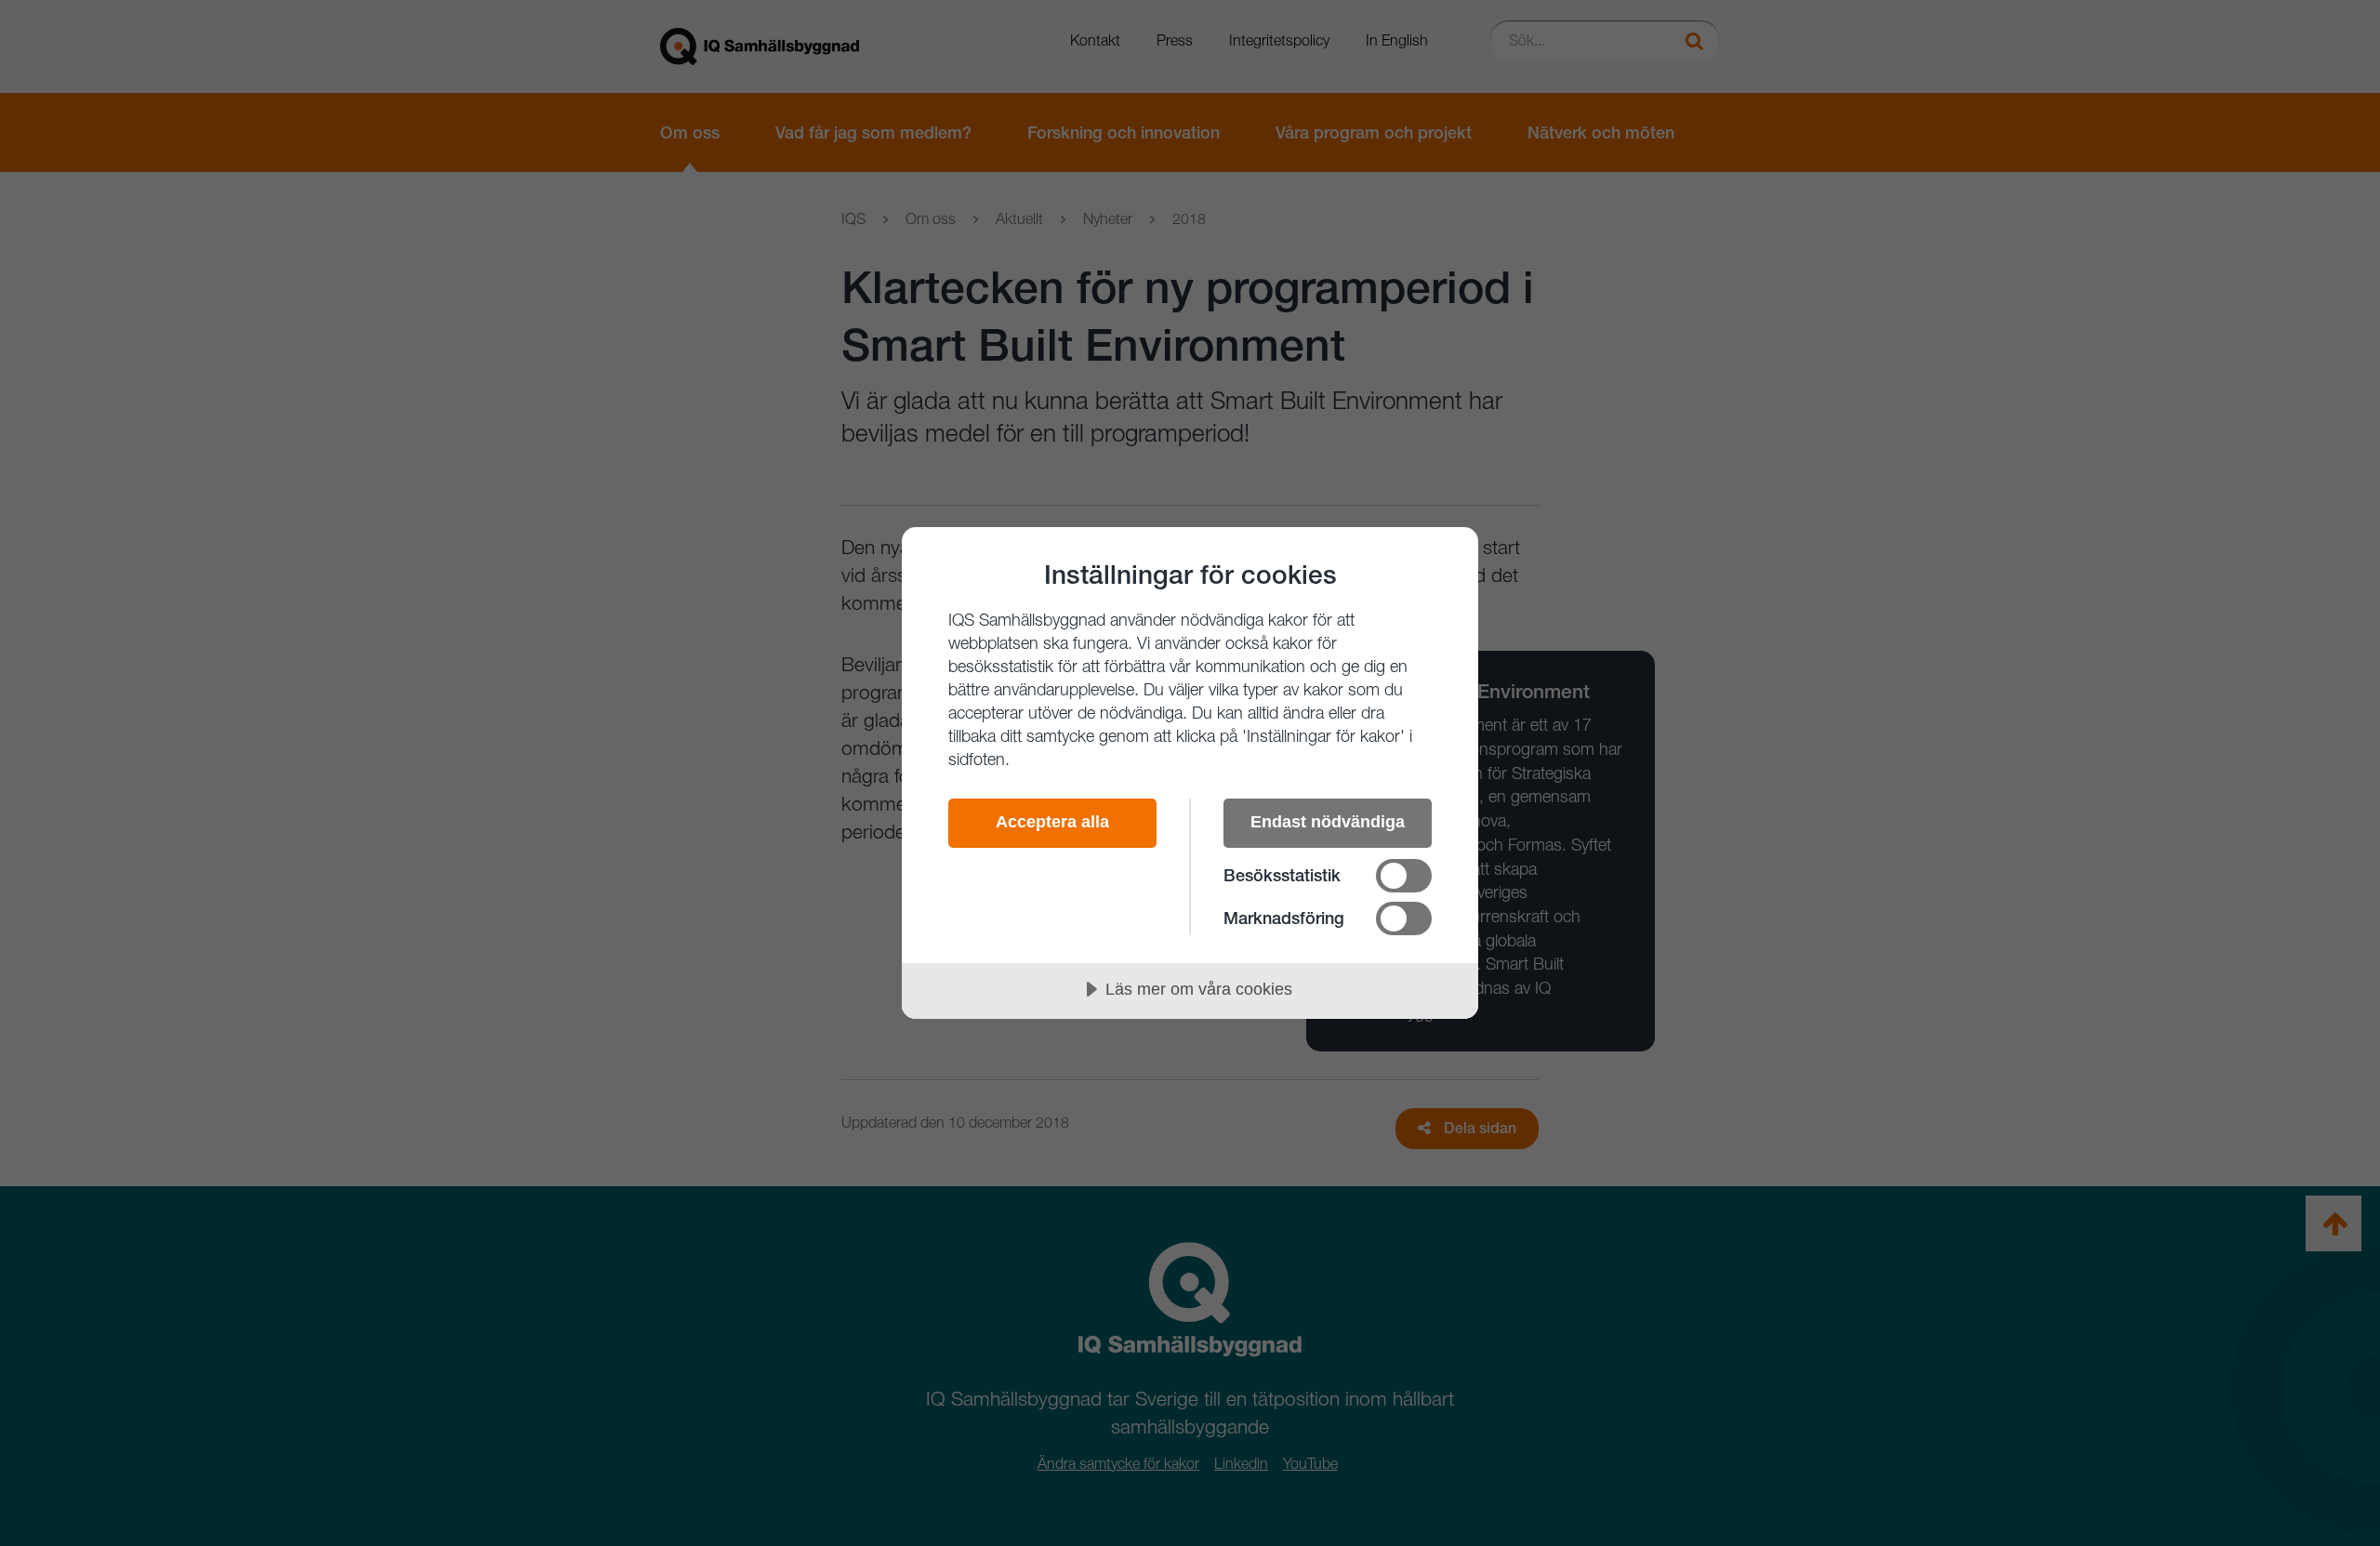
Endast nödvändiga (1328, 822)
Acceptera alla (1052, 822)
